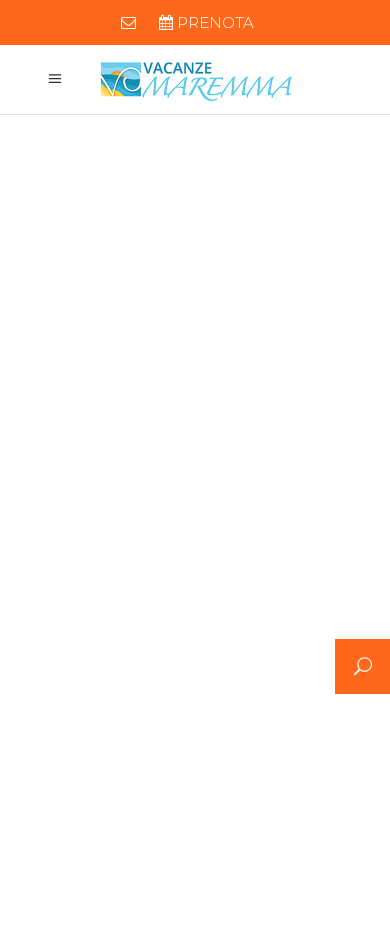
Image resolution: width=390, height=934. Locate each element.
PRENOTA (213, 22)
